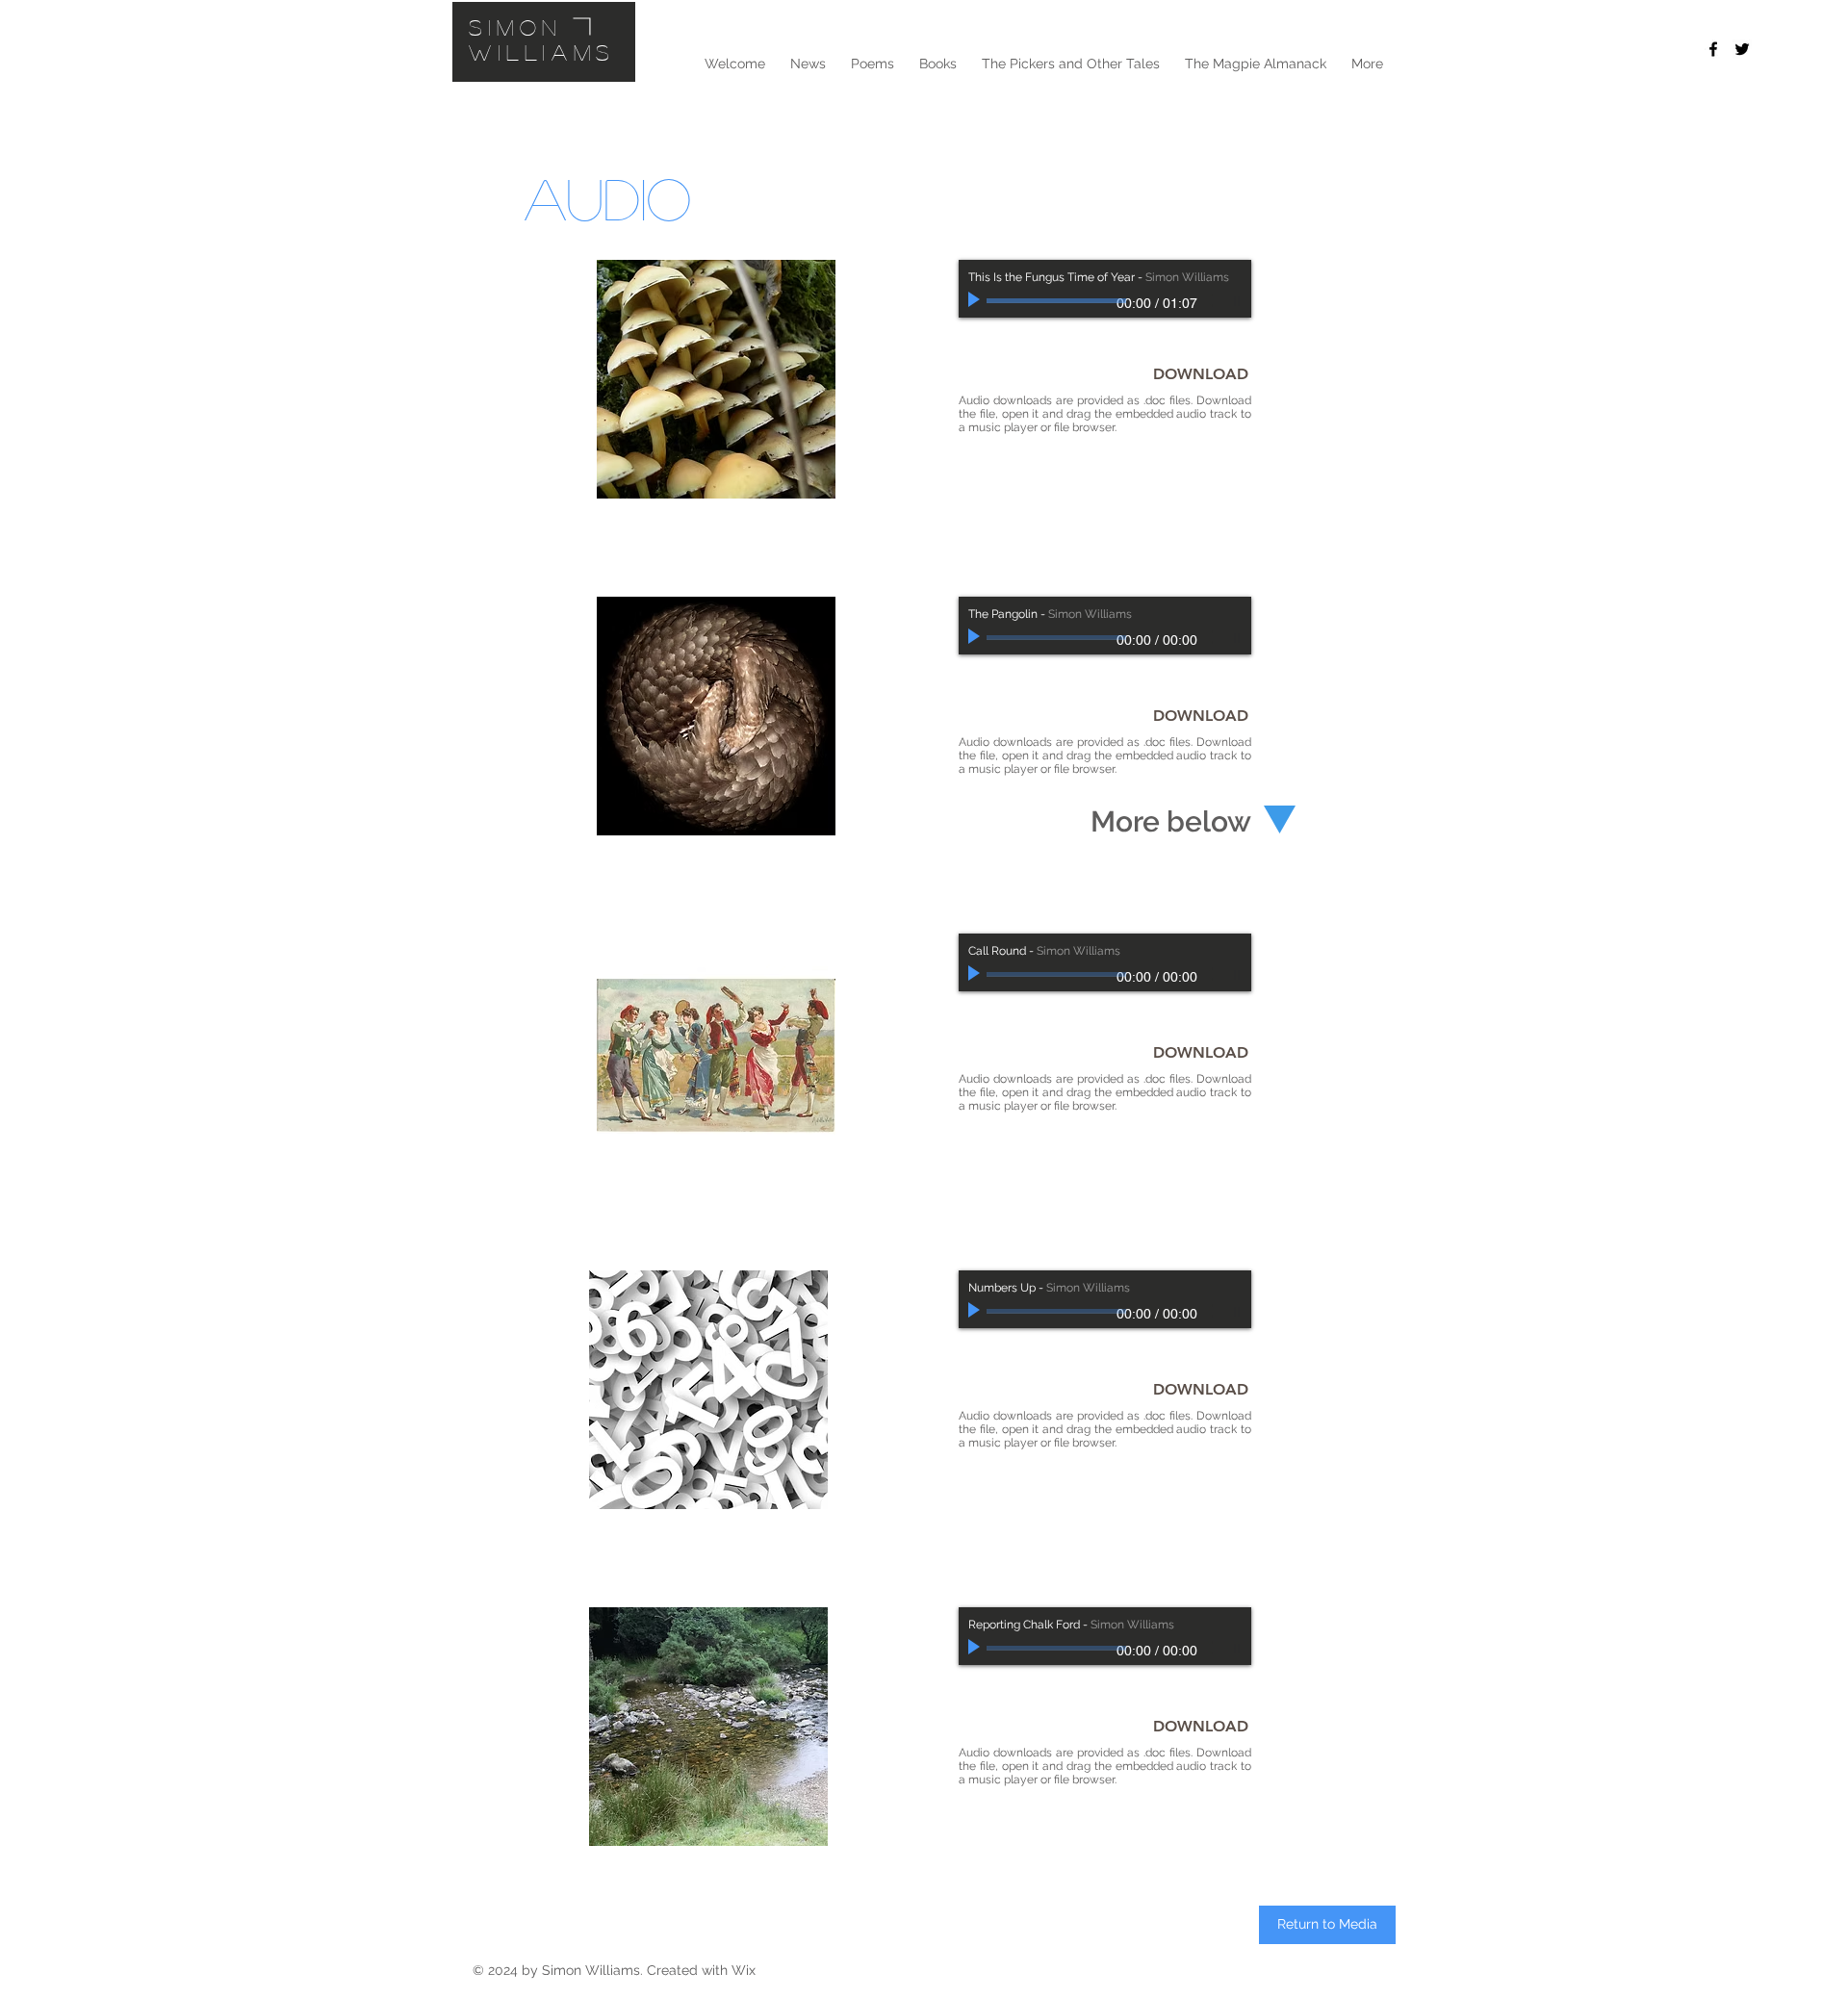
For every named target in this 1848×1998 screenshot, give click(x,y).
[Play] (976, 300)
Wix (744, 1970)
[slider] (1232, 301)
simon (516, 27)
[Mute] (1211, 300)
